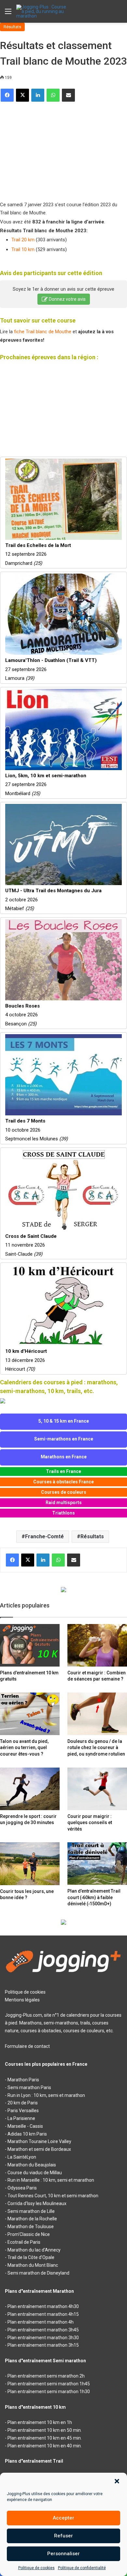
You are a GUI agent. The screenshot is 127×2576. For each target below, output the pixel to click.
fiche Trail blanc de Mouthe (43, 332)
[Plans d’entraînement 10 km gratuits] (30, 1645)
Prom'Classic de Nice (29, 2234)
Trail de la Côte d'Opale (31, 2257)
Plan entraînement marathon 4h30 (43, 2306)
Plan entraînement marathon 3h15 (43, 2345)
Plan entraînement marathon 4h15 (43, 2314)
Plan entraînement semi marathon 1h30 (49, 2392)
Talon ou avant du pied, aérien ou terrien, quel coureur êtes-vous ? (24, 1748)
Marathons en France (64, 1457)
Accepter (63, 2518)
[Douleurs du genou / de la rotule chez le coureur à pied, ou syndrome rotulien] (97, 1714)
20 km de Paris (23, 2103)
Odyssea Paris (22, 2188)
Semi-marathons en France (64, 1439)
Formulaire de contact (27, 2046)
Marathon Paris (23, 2080)
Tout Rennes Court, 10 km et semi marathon (53, 2196)
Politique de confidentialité (82, 2568)
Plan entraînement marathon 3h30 (43, 2338)
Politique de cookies (36, 2568)
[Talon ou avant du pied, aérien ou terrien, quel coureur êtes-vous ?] (30, 1714)
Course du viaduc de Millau (35, 2173)
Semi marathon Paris (29, 2087)
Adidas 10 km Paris (27, 2134)
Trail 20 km (23, 240)
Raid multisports (64, 1503)
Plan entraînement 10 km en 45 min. (45, 2438)
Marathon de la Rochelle (32, 2219)
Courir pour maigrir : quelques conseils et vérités (90, 1823)
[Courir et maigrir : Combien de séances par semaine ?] (97, 1645)
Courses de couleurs (64, 1492)
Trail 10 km (23, 249)
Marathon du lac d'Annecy (34, 2250)
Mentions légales (22, 2000)
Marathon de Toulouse (31, 2227)
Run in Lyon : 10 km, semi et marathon (46, 2095)
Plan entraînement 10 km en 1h (40, 2422)
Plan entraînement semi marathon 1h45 (49, 2384)
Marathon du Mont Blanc (33, 2265)
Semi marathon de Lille (31, 2211)
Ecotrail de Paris (24, 2242)
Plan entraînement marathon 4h (41, 2322)
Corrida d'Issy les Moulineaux (37, 2203)
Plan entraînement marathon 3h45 (43, 2330)
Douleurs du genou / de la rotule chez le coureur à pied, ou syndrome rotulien (96, 1748)
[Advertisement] (49, 149)
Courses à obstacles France (63, 1482)
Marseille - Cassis (25, 2126)
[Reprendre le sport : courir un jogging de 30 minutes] (30, 1789)
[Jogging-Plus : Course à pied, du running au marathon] (42, 11)
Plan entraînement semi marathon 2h (46, 2376)
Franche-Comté (44, 1536)
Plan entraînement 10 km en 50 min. (45, 2430)
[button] (117, 2481)
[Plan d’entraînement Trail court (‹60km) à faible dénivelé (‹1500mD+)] (97, 1864)
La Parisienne (21, 2118)
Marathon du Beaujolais (32, 2165)
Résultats (12, 27)
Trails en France (63, 1471)
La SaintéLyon (22, 2157)
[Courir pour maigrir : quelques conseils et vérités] (97, 1789)
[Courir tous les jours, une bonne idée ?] (30, 1864)
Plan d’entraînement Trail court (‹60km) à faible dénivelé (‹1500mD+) (94, 1897)
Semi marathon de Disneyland (38, 2273)
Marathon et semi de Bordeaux (39, 2149)
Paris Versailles (23, 2111)
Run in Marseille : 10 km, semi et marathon (51, 2180)
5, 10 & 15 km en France (64, 1421)
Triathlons (63, 1513)
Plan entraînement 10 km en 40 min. (45, 2446)
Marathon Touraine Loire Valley (39, 2141)
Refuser (63, 2536)
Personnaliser (63, 2554)
